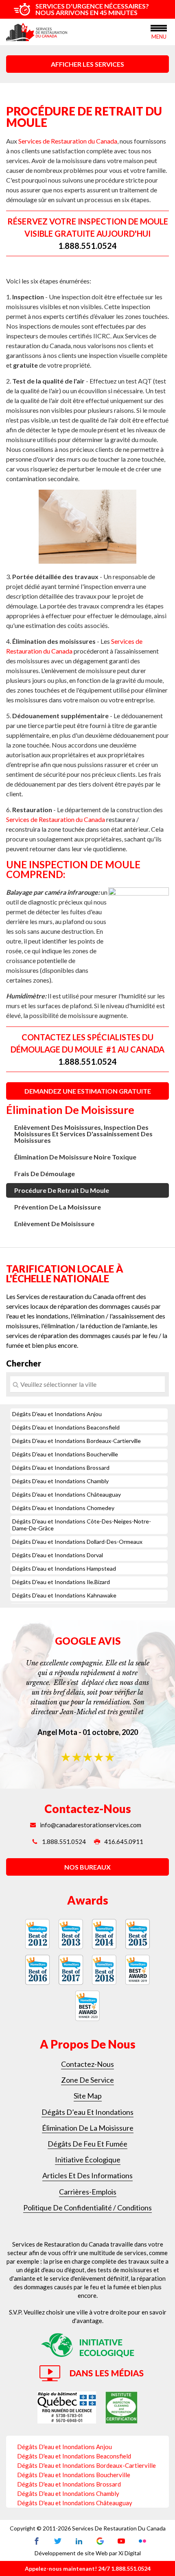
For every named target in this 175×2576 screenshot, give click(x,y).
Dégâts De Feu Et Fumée (87, 2144)
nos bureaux (87, 1867)
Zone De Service (87, 2080)
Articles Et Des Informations (87, 2175)
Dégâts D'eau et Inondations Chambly (60, 1481)
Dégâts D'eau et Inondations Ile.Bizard (61, 1582)
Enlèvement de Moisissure (54, 1224)
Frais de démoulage (45, 1174)
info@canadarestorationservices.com (91, 1825)
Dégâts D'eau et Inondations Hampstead (64, 1568)
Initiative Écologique (88, 2160)
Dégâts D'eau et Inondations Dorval (58, 1555)
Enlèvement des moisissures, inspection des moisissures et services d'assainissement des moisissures (83, 1134)
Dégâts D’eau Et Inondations (87, 2112)
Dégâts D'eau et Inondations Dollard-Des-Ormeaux (77, 1542)
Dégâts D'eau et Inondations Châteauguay (67, 1494)
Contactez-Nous (87, 2064)
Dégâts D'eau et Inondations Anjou (57, 1414)
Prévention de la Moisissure (58, 1207)
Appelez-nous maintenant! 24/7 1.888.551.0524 (88, 2568)
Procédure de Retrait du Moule (62, 1190)
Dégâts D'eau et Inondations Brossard (61, 1468)
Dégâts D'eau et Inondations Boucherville (65, 1454)
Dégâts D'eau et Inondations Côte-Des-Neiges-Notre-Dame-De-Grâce (82, 1525)
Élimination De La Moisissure (88, 2128)
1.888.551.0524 (87, 246)
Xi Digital (130, 2553)
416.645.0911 (124, 1842)
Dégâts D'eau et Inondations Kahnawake (64, 1595)
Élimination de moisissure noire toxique (75, 1157)
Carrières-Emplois (88, 2192)
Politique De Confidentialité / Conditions (87, 2208)
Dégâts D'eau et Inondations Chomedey (63, 1508)
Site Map (88, 2096)
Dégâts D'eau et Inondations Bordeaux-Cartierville (77, 1441)
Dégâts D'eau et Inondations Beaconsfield (66, 1427)
